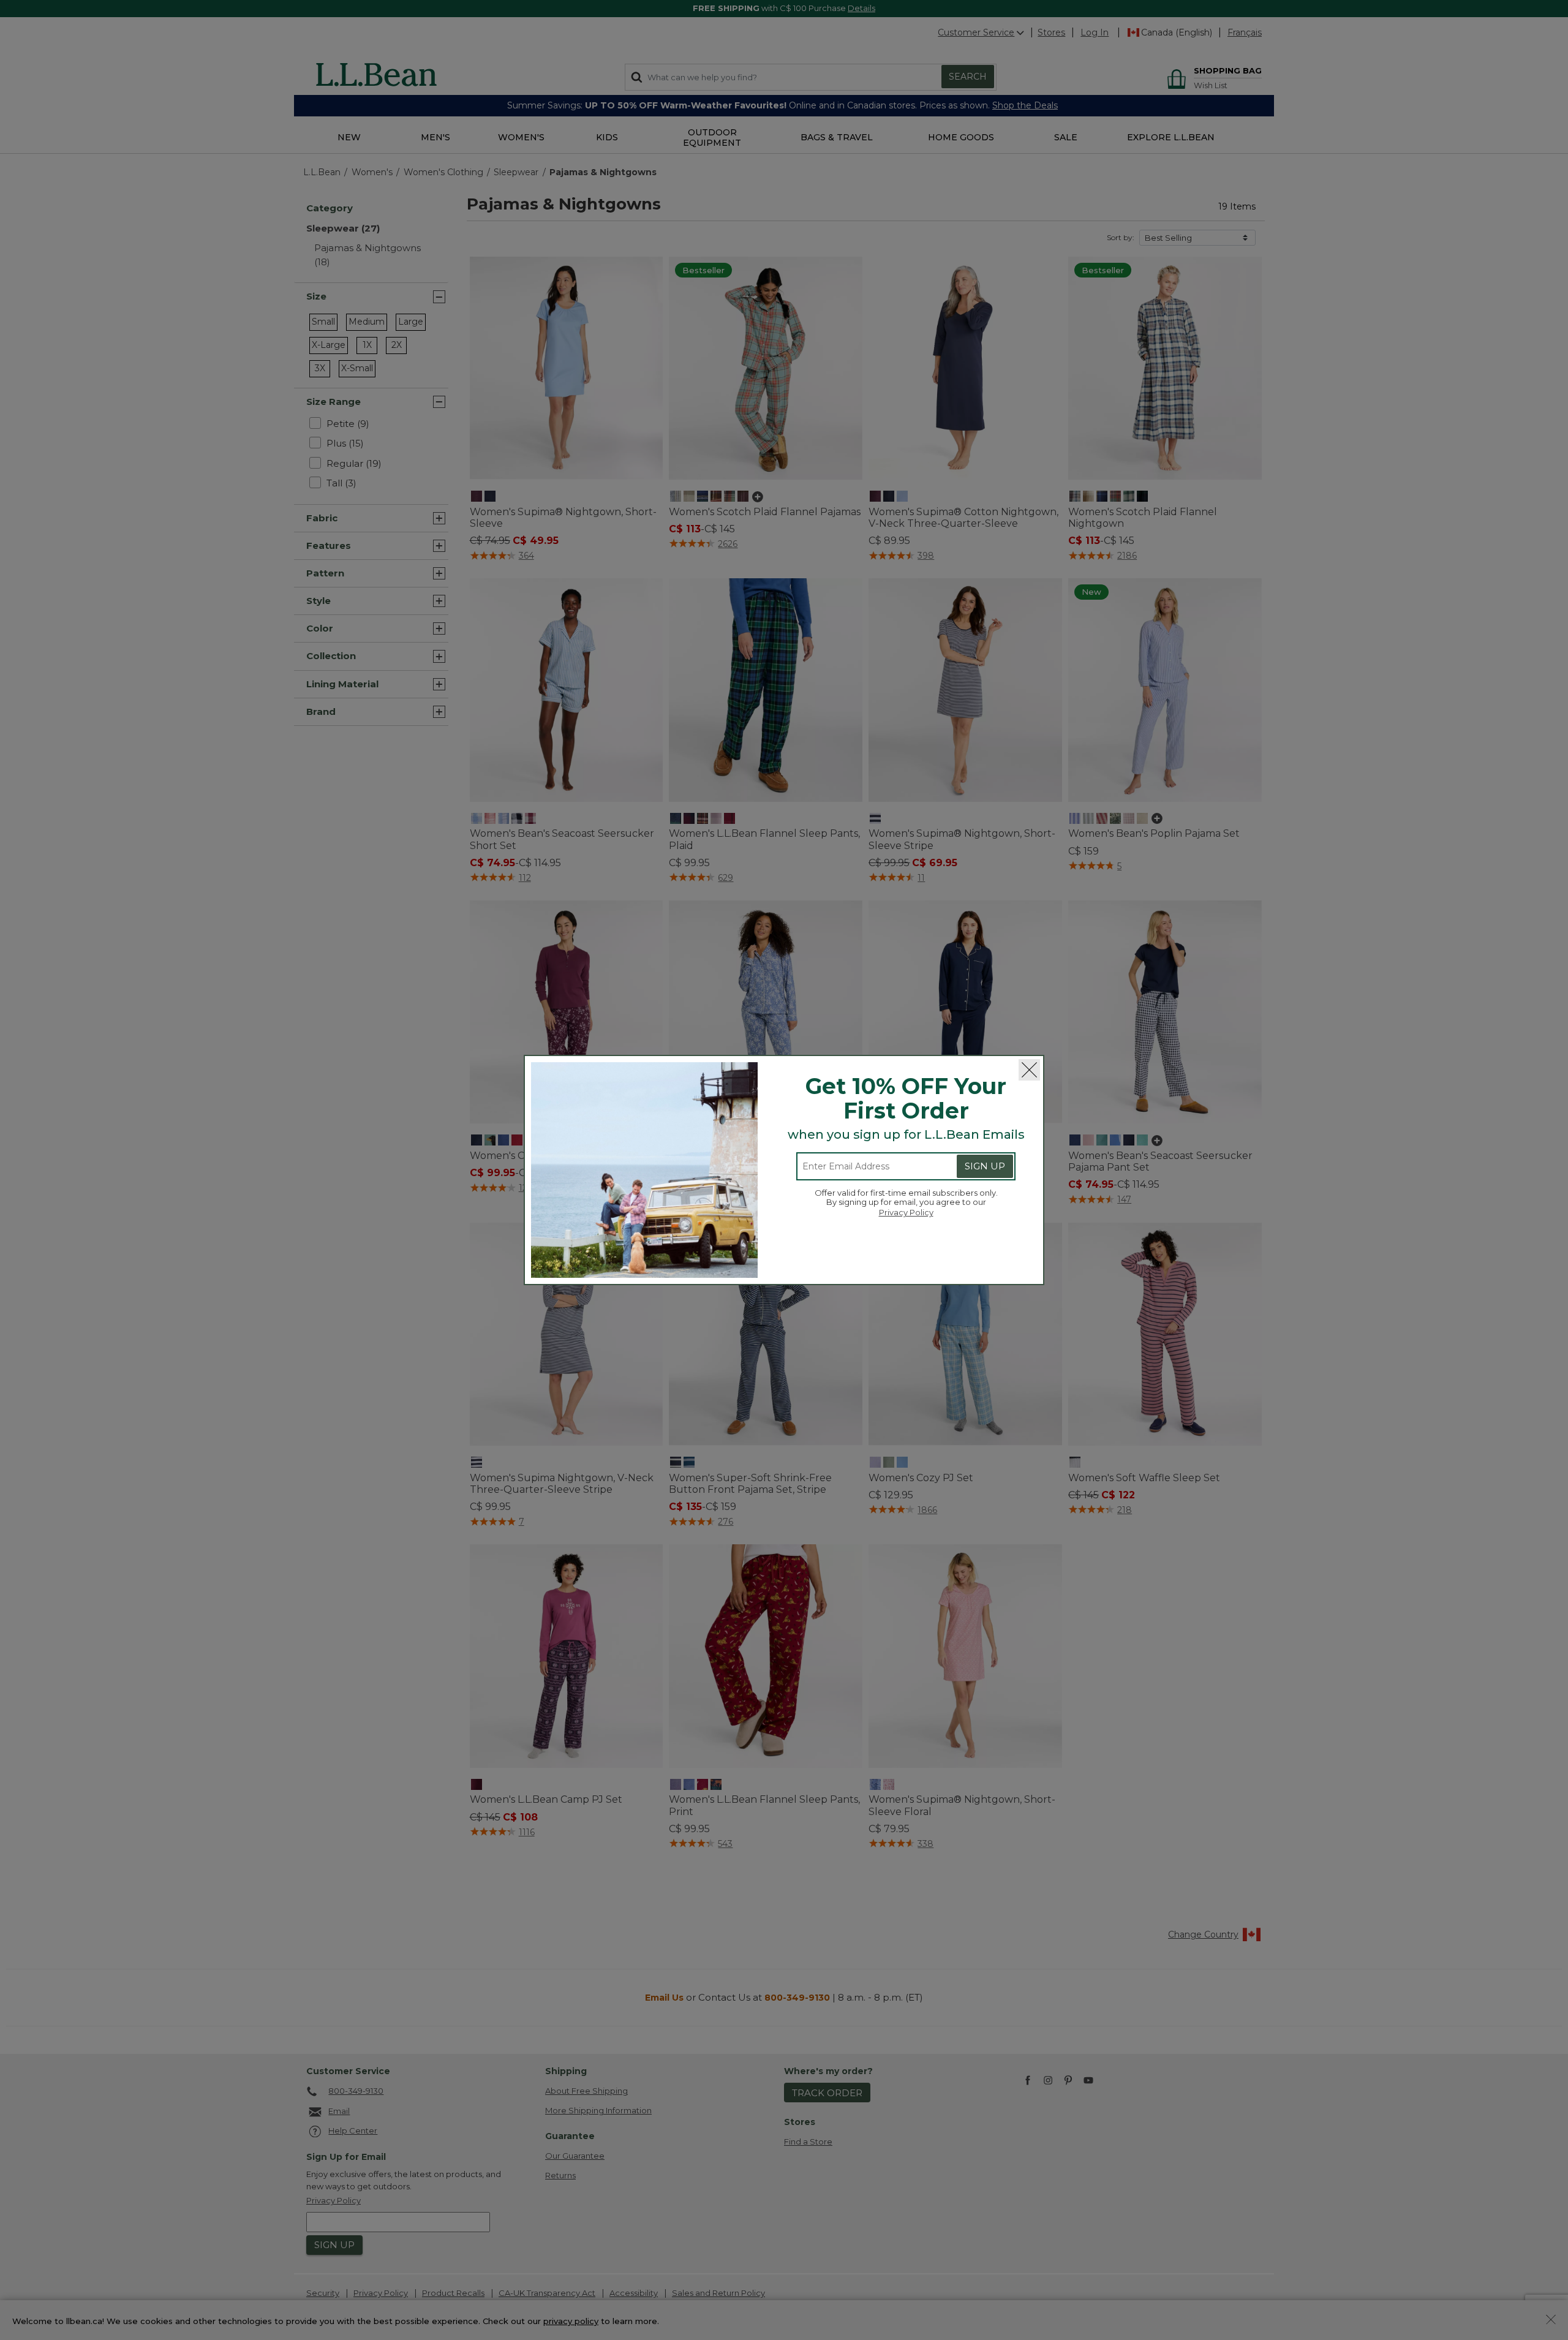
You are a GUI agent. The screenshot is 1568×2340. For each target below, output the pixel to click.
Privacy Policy (906, 1212)
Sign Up (985, 1166)
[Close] (1029, 1070)
